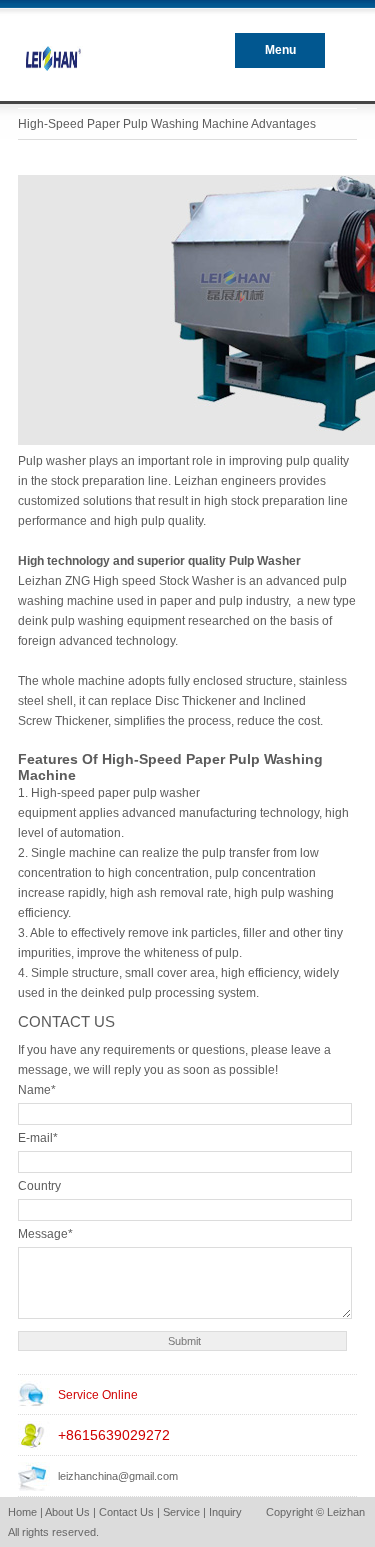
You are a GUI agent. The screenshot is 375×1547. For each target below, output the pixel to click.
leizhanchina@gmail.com (118, 1476)
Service (181, 1512)
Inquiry (225, 1512)
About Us (67, 1512)
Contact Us (126, 1512)
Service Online (98, 1395)
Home (22, 1512)
